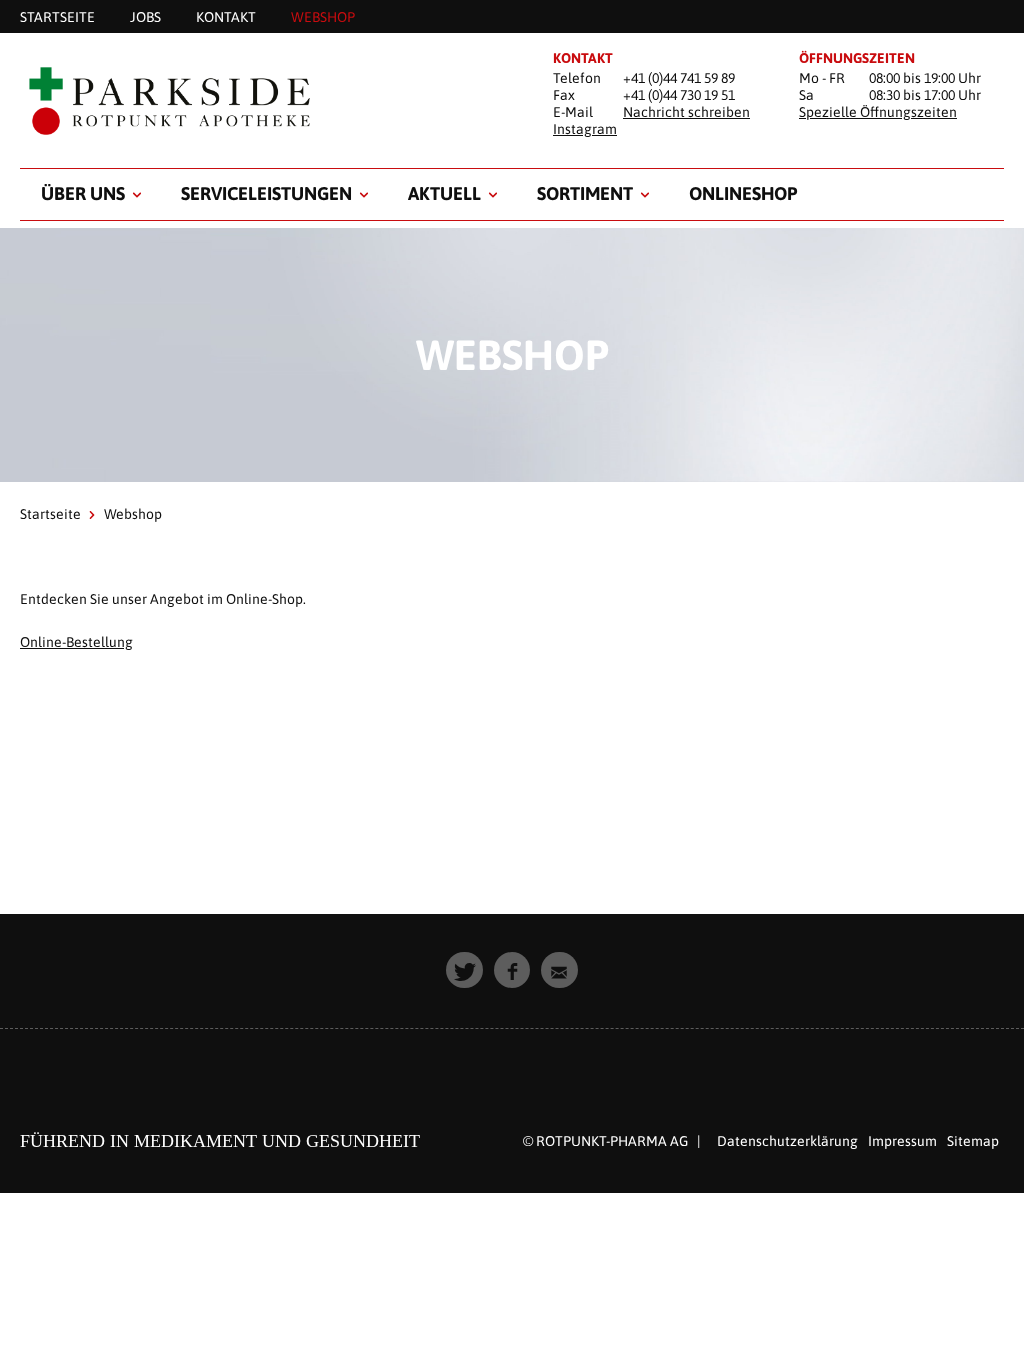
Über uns (83, 193)
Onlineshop (743, 193)
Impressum (902, 1141)
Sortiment (585, 193)
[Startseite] (266, 101)
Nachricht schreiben (686, 112)
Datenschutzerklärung (787, 1141)
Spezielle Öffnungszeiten (878, 112)
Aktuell (444, 193)
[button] (464, 970)
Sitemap (973, 1141)
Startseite (50, 514)
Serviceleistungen (266, 193)
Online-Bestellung (76, 642)
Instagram (585, 129)
